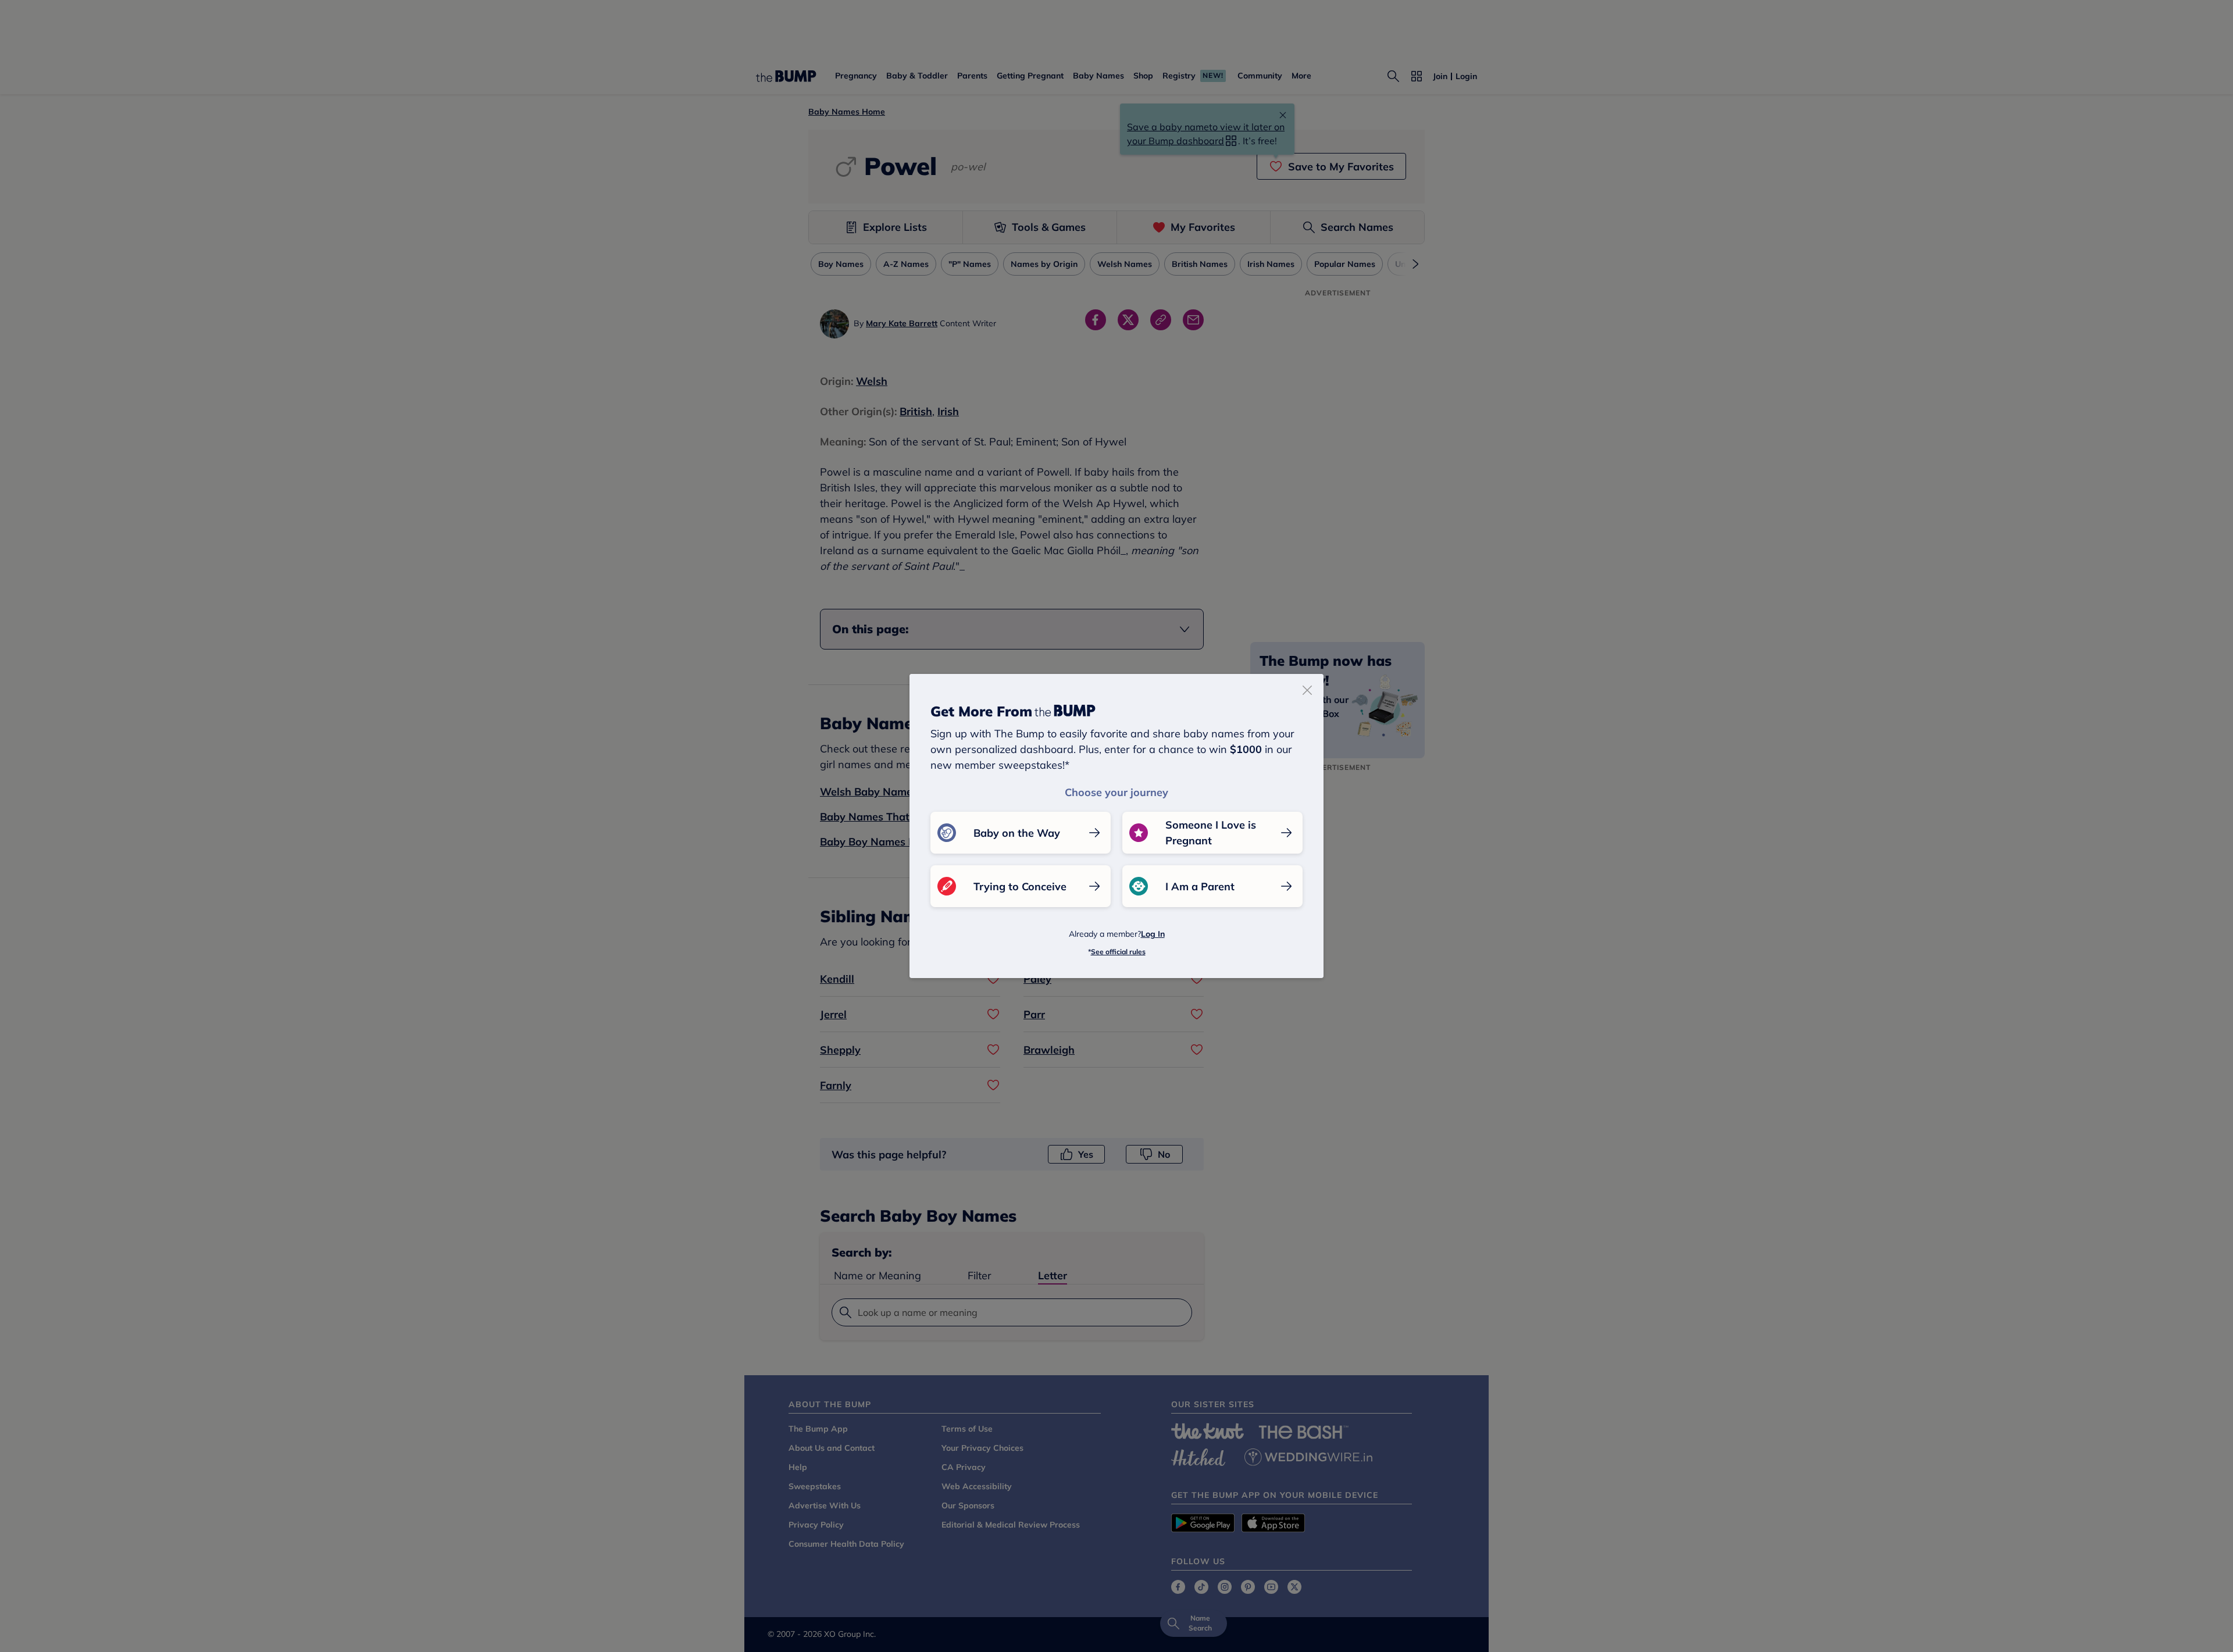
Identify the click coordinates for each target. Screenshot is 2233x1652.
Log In (1153, 934)
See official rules (1118, 952)
